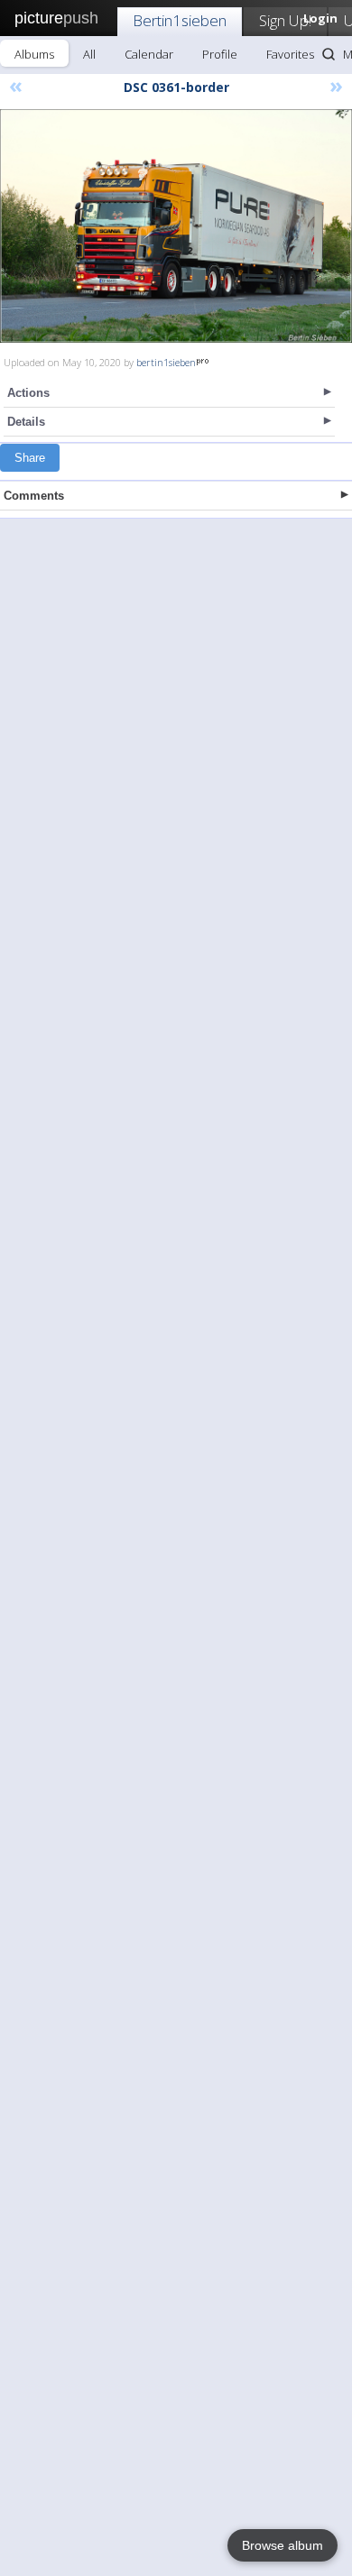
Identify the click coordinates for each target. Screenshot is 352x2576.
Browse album (283, 2545)
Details (26, 422)
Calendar (149, 54)
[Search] (329, 54)
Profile (220, 54)
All (89, 54)
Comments (34, 496)
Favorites (290, 54)
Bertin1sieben (180, 20)
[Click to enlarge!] (176, 226)
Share (30, 458)
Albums (34, 54)
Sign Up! (285, 20)
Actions (28, 393)
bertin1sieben (166, 362)
